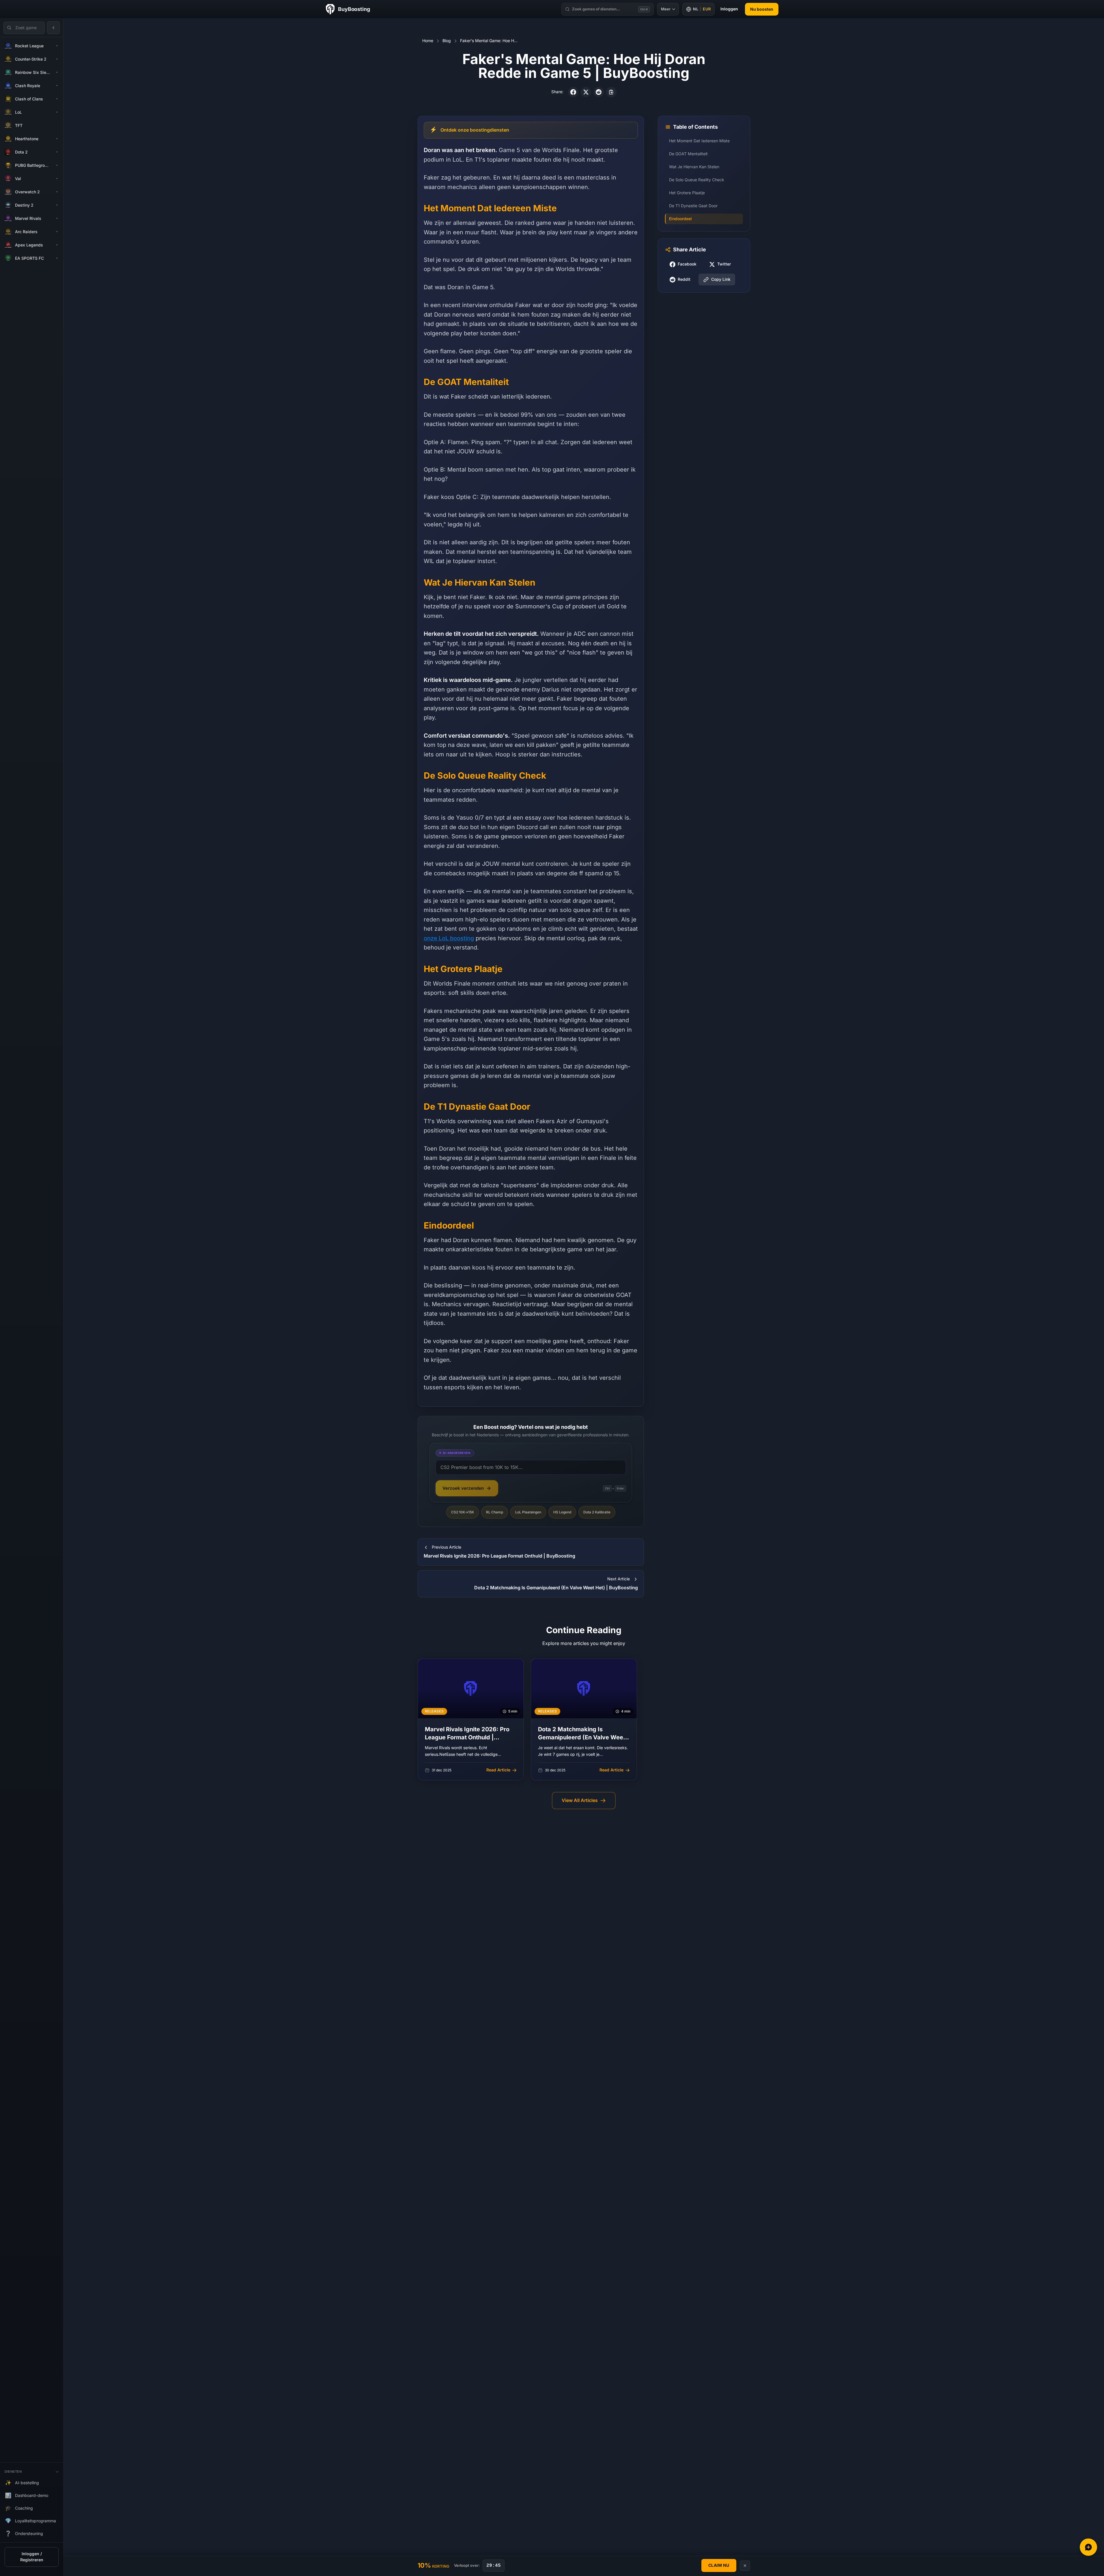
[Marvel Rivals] (57, 218)
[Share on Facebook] (573, 92)
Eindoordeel (680, 219)
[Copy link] (611, 92)
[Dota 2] (57, 152)
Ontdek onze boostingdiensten (475, 130)
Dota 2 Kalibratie (597, 1512)
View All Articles (580, 1800)
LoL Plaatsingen (528, 1512)
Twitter (724, 264)
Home (428, 41)
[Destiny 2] (57, 205)
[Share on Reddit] (599, 92)
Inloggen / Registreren (32, 2557)
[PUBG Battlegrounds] (57, 165)
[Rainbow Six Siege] (57, 72)
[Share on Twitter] (586, 92)
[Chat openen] (1088, 2547)
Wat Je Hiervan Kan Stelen (694, 167)
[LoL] (57, 112)
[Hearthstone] (57, 139)
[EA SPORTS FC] (57, 258)
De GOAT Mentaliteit (688, 154)
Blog (447, 41)
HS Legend (562, 1512)
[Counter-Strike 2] (57, 59)
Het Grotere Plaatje (687, 193)
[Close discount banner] (745, 2566)
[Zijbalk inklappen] (53, 28)
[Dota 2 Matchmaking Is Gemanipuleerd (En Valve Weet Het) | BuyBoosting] (584, 1719)
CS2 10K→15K (463, 1512)
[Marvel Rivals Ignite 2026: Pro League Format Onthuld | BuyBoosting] (471, 1719)
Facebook (687, 264)
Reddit (684, 280)
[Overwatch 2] (57, 192)
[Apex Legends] (57, 245)
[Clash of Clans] (57, 99)
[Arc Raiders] (57, 232)
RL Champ (495, 1512)
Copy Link (721, 280)
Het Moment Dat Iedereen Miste (699, 141)
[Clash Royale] (57, 86)
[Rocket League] (57, 46)
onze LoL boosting (449, 938)
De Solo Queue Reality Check (697, 180)
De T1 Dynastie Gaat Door (693, 206)
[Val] (57, 179)
